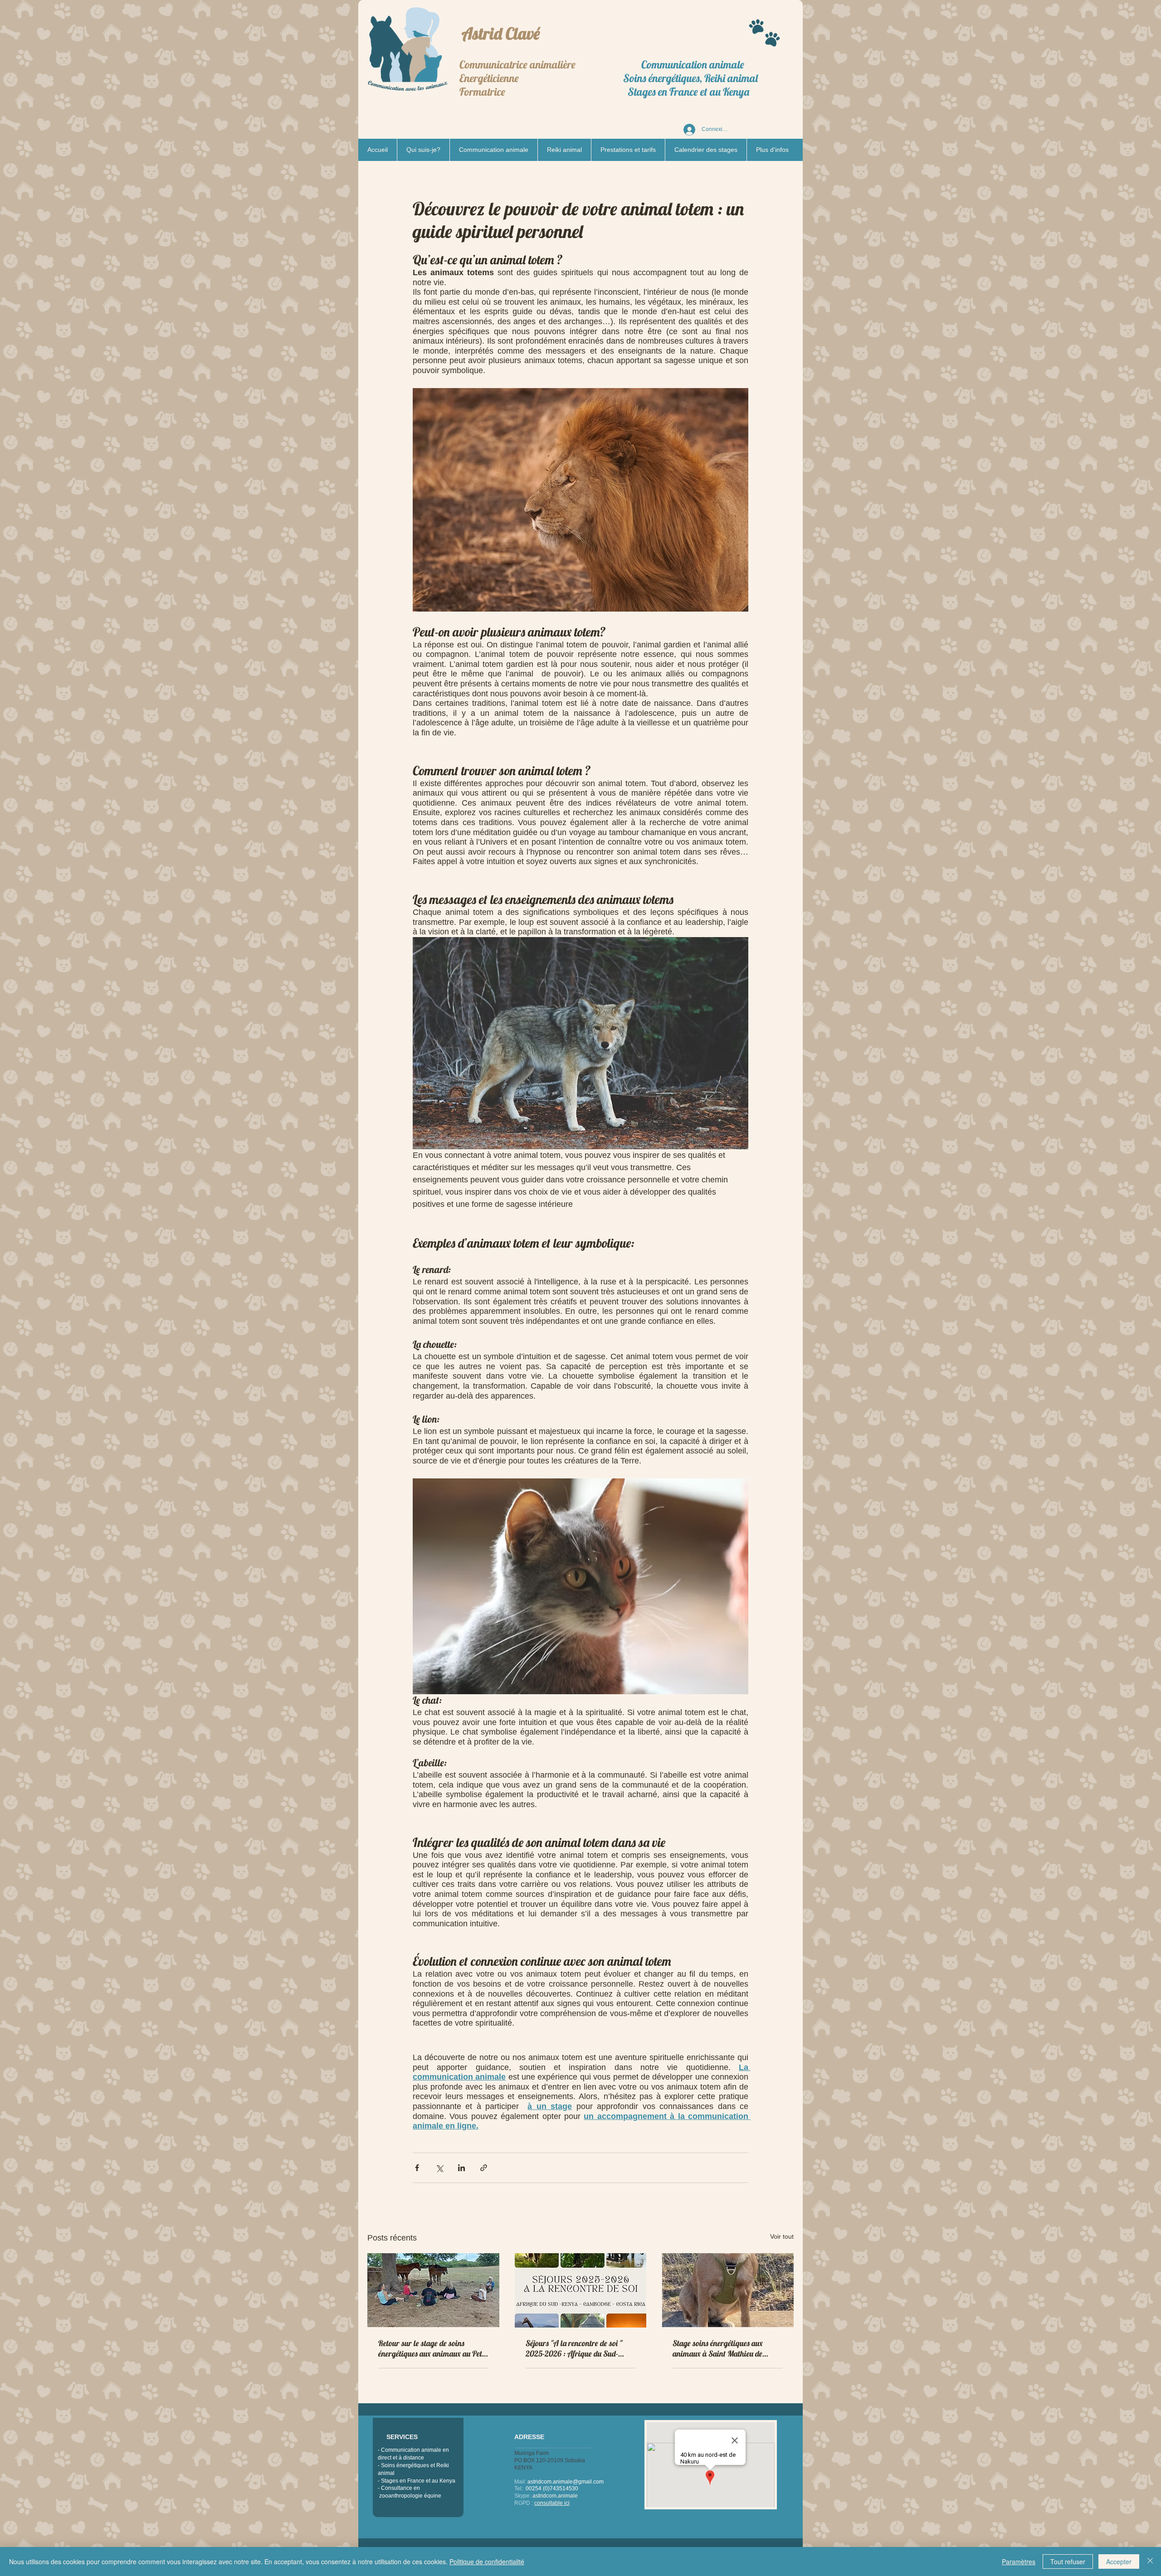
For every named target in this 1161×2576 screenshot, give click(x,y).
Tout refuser (1068, 2561)
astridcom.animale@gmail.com (566, 2482)
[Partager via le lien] (484, 2168)
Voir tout (782, 2236)
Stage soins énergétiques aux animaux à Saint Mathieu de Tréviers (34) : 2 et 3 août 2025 (722, 2348)
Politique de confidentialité (487, 2561)
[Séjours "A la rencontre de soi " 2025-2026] (581, 2290)
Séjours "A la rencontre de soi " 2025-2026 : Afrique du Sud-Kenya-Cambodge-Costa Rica (574, 2348)
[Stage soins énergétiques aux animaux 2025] (728, 2290)
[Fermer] (1150, 2561)
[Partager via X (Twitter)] (439, 2168)
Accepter (1119, 2561)
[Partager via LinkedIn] (461, 2168)
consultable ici (552, 2503)
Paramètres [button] (1019, 2561)
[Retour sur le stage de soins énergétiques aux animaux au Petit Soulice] (433, 2290)
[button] (493, 150)
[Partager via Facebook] (417, 2168)
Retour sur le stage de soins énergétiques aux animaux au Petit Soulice (432, 2348)
